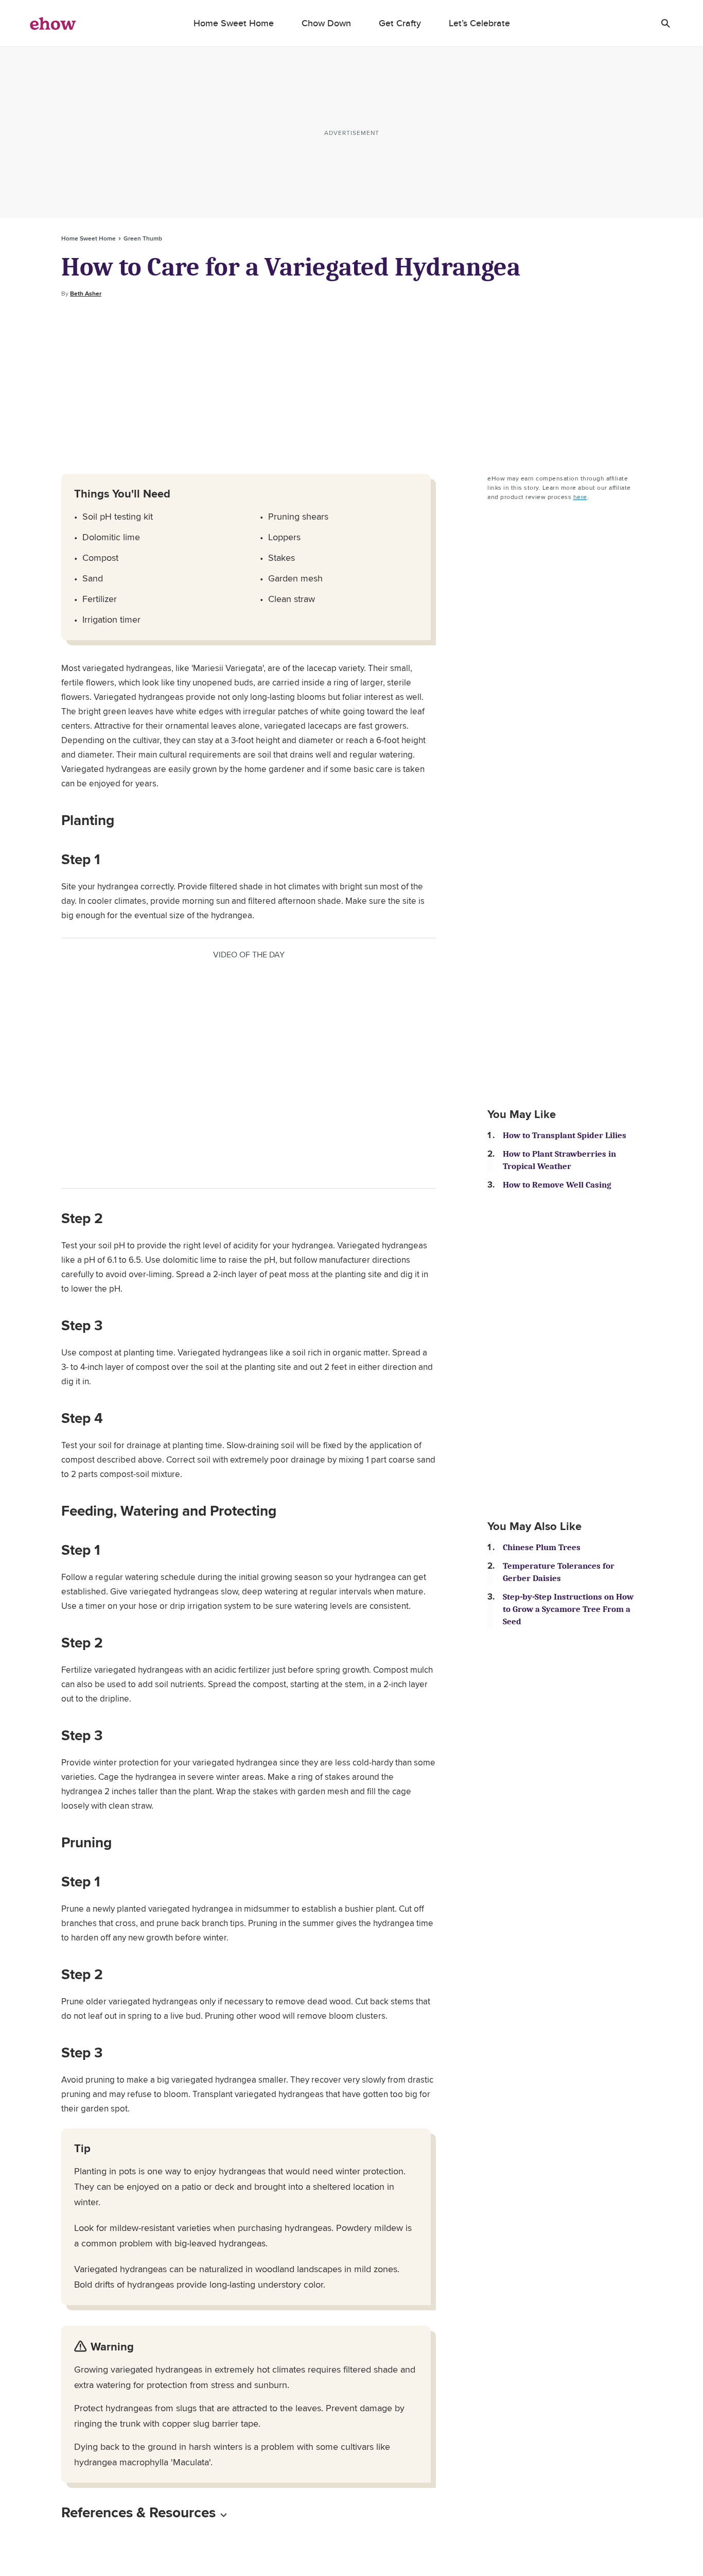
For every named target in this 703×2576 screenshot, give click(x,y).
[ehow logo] (53, 23)
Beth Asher (86, 294)
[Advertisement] (351, 386)
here (580, 497)
